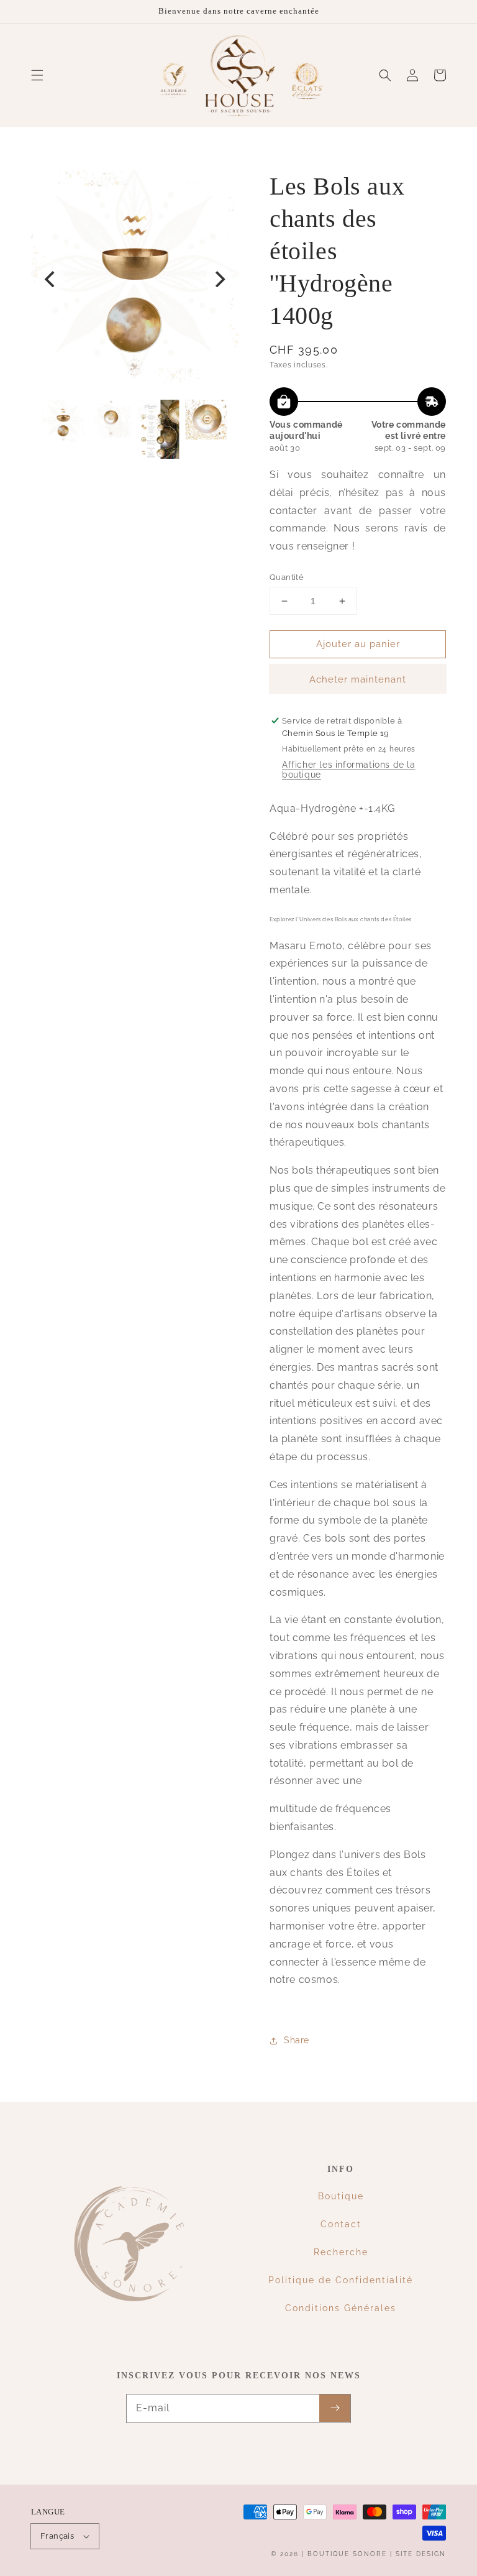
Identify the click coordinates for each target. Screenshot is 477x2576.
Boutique (341, 2196)
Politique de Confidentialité (341, 2280)
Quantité (287, 577)
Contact (341, 2224)
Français (57, 2536)
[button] (37, 75)
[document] (135, 279)
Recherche (341, 2252)
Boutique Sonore (347, 2554)
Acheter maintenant (358, 679)
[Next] (219, 279)
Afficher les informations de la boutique (349, 770)
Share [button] (297, 2040)
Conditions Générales (341, 2308)
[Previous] (51, 279)
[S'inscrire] (335, 2408)
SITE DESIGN (421, 2554)
